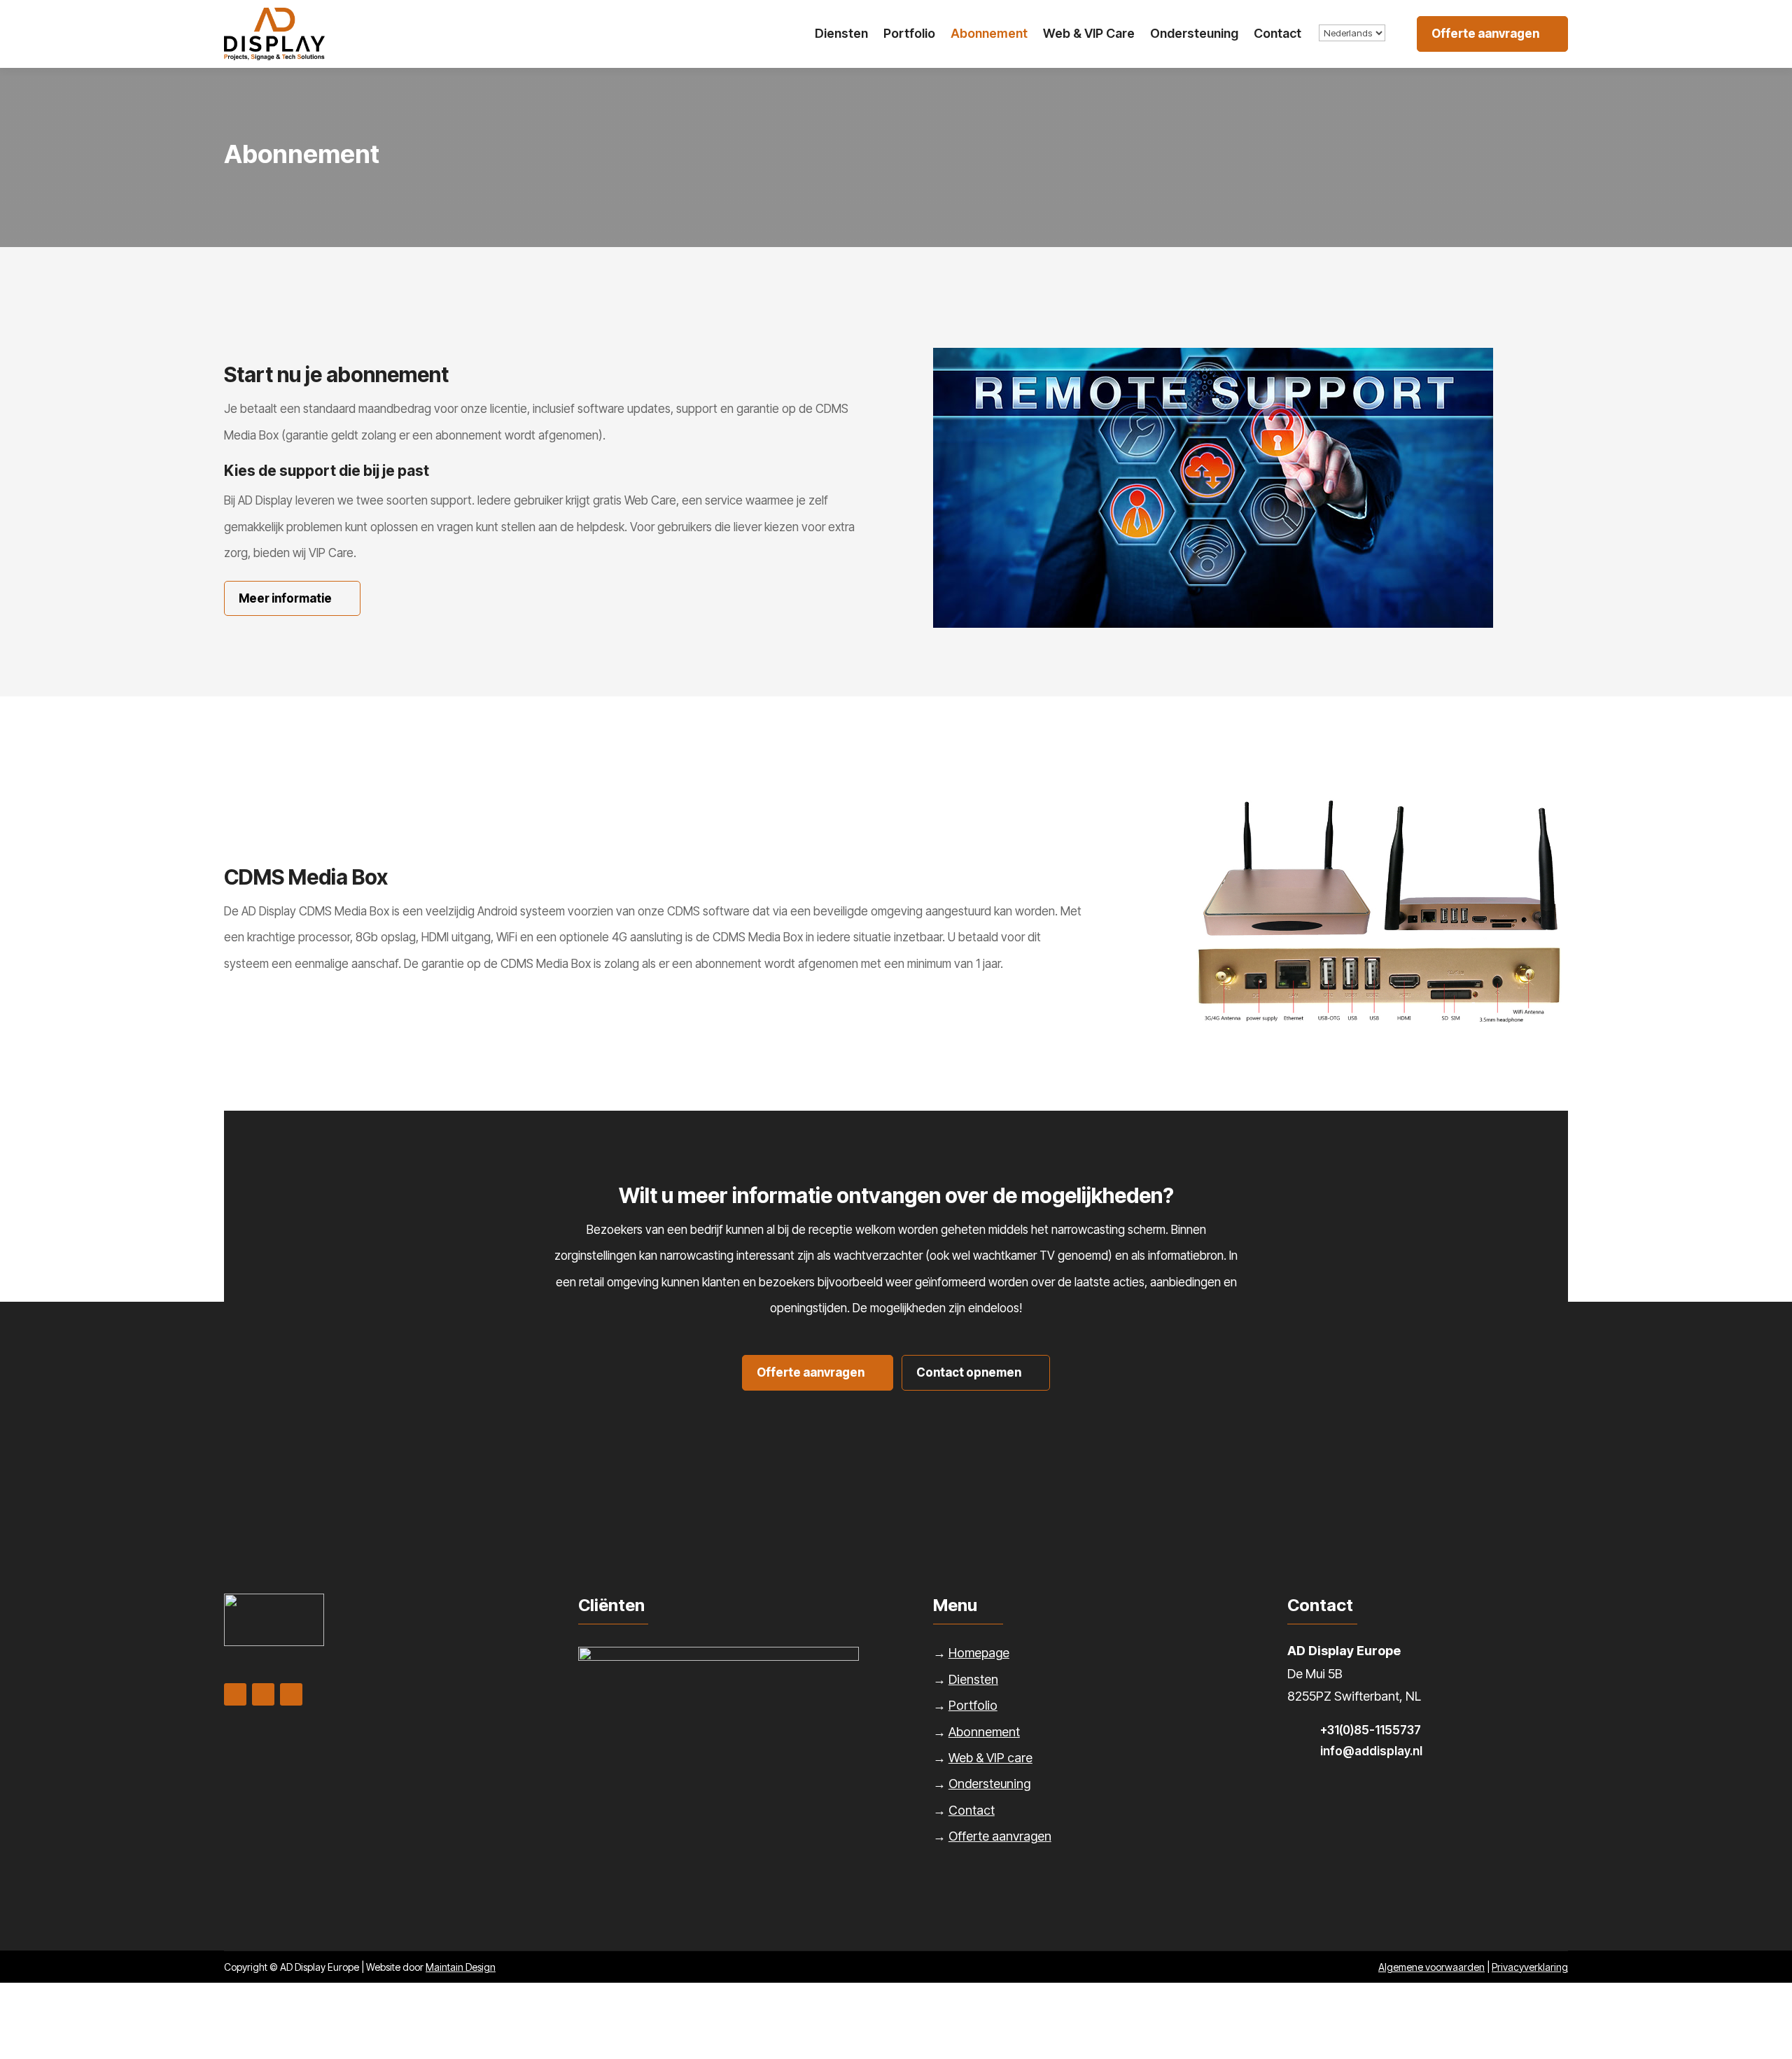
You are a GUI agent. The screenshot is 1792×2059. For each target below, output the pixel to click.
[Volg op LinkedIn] (235, 1694)
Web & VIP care (990, 1758)
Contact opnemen (969, 1372)
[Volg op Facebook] (263, 1694)
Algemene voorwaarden (1431, 1967)
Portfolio (909, 33)
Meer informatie (285, 598)
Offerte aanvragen (1485, 34)
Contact (1277, 33)
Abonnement (989, 33)
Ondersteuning (1194, 33)
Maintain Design (461, 1967)
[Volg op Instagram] (291, 1694)
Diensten (841, 33)
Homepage (979, 1653)
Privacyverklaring (1530, 1967)
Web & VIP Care (1089, 33)
